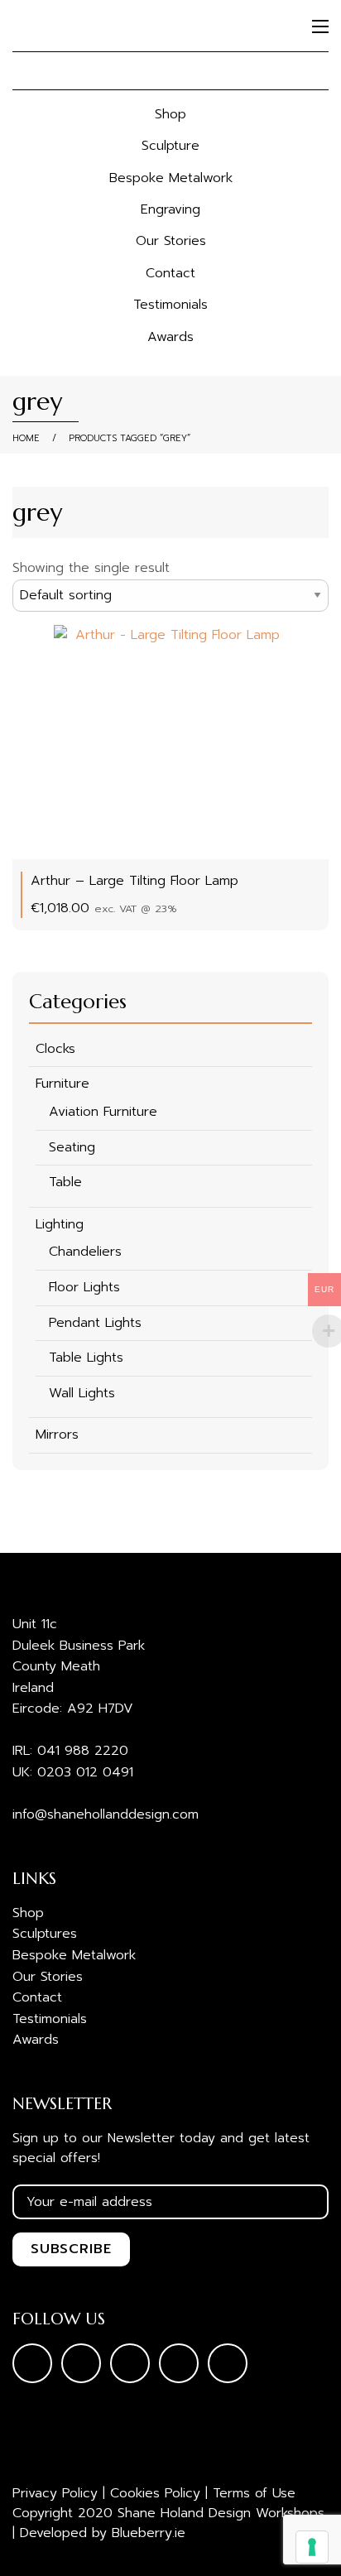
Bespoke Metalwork (171, 178)
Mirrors (57, 1435)
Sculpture (170, 146)
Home (26, 438)
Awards (170, 337)
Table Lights (86, 1358)
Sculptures (45, 1934)
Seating (72, 1147)
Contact (170, 273)
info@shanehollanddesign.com (106, 1814)
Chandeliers (85, 1252)
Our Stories (171, 241)
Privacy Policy (55, 2493)
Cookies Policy (155, 2493)
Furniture (62, 1084)
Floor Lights (84, 1287)
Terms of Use (254, 2493)
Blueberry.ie (149, 2533)
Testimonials (170, 305)
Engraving (170, 209)
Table (65, 1182)
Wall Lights (82, 1393)
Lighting (60, 1224)
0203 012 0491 (85, 1772)
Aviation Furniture (103, 1112)
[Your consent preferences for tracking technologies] (312, 2547)
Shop (170, 114)
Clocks (55, 1049)
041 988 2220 (83, 1751)
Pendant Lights (95, 1323)
